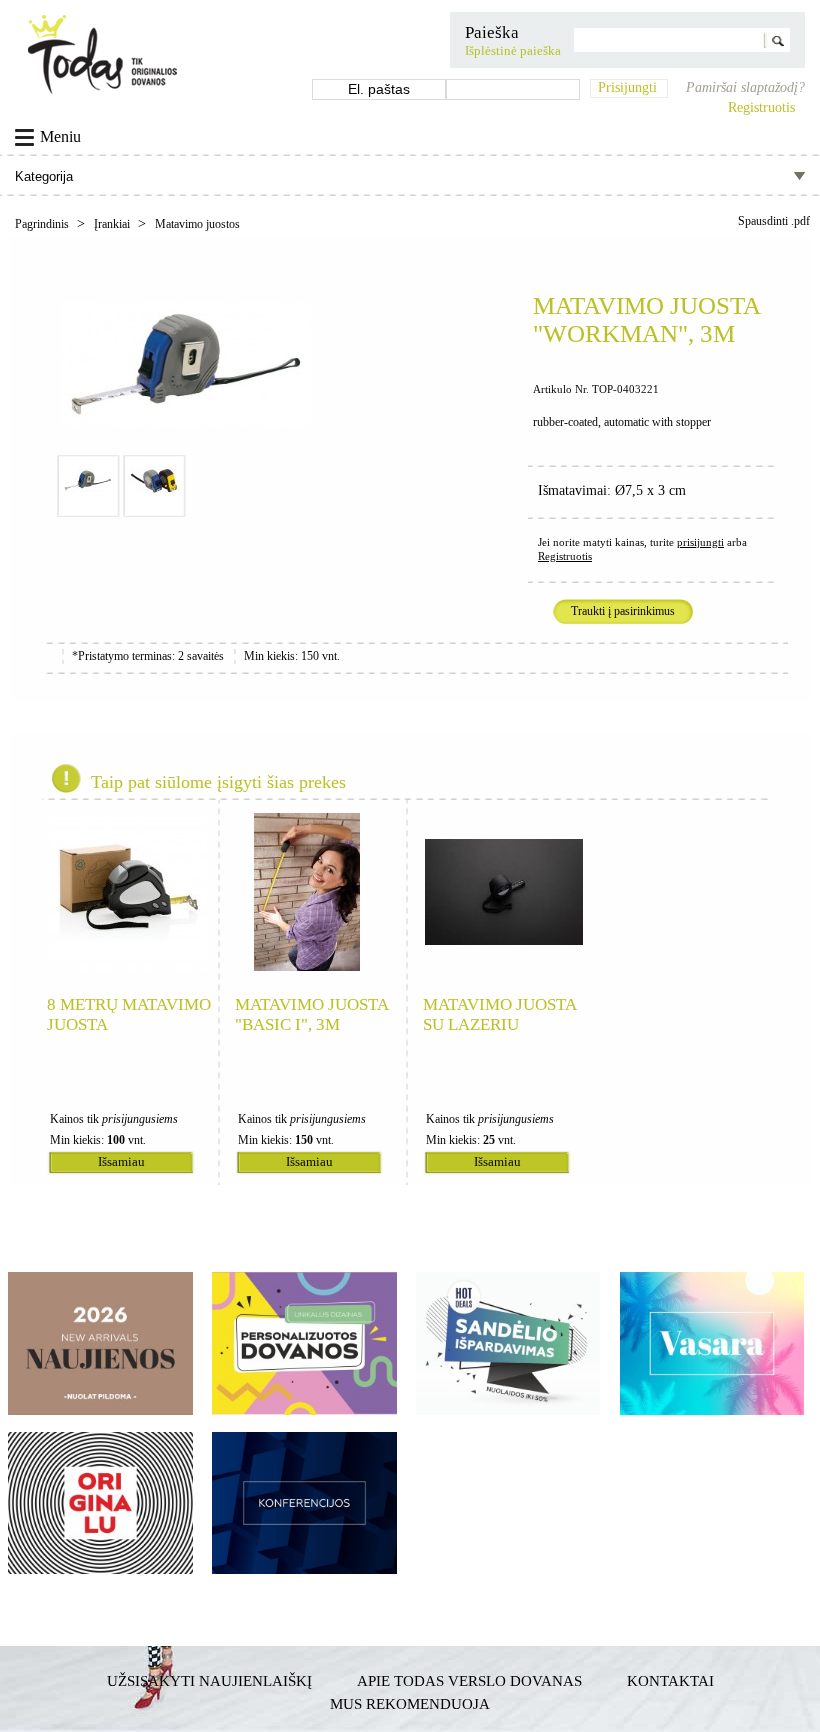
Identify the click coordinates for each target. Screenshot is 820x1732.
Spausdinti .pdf (774, 221)
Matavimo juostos (197, 224)
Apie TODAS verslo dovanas (469, 1680)
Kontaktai (670, 1680)
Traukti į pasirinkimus (623, 611)
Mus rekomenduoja (410, 1703)
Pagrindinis (43, 224)
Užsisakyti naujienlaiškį (209, 1680)
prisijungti (700, 542)
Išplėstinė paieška (513, 51)
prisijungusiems (140, 1119)
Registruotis (761, 107)
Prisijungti (627, 87)
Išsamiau (121, 1162)
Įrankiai (113, 224)
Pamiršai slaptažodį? (745, 87)
